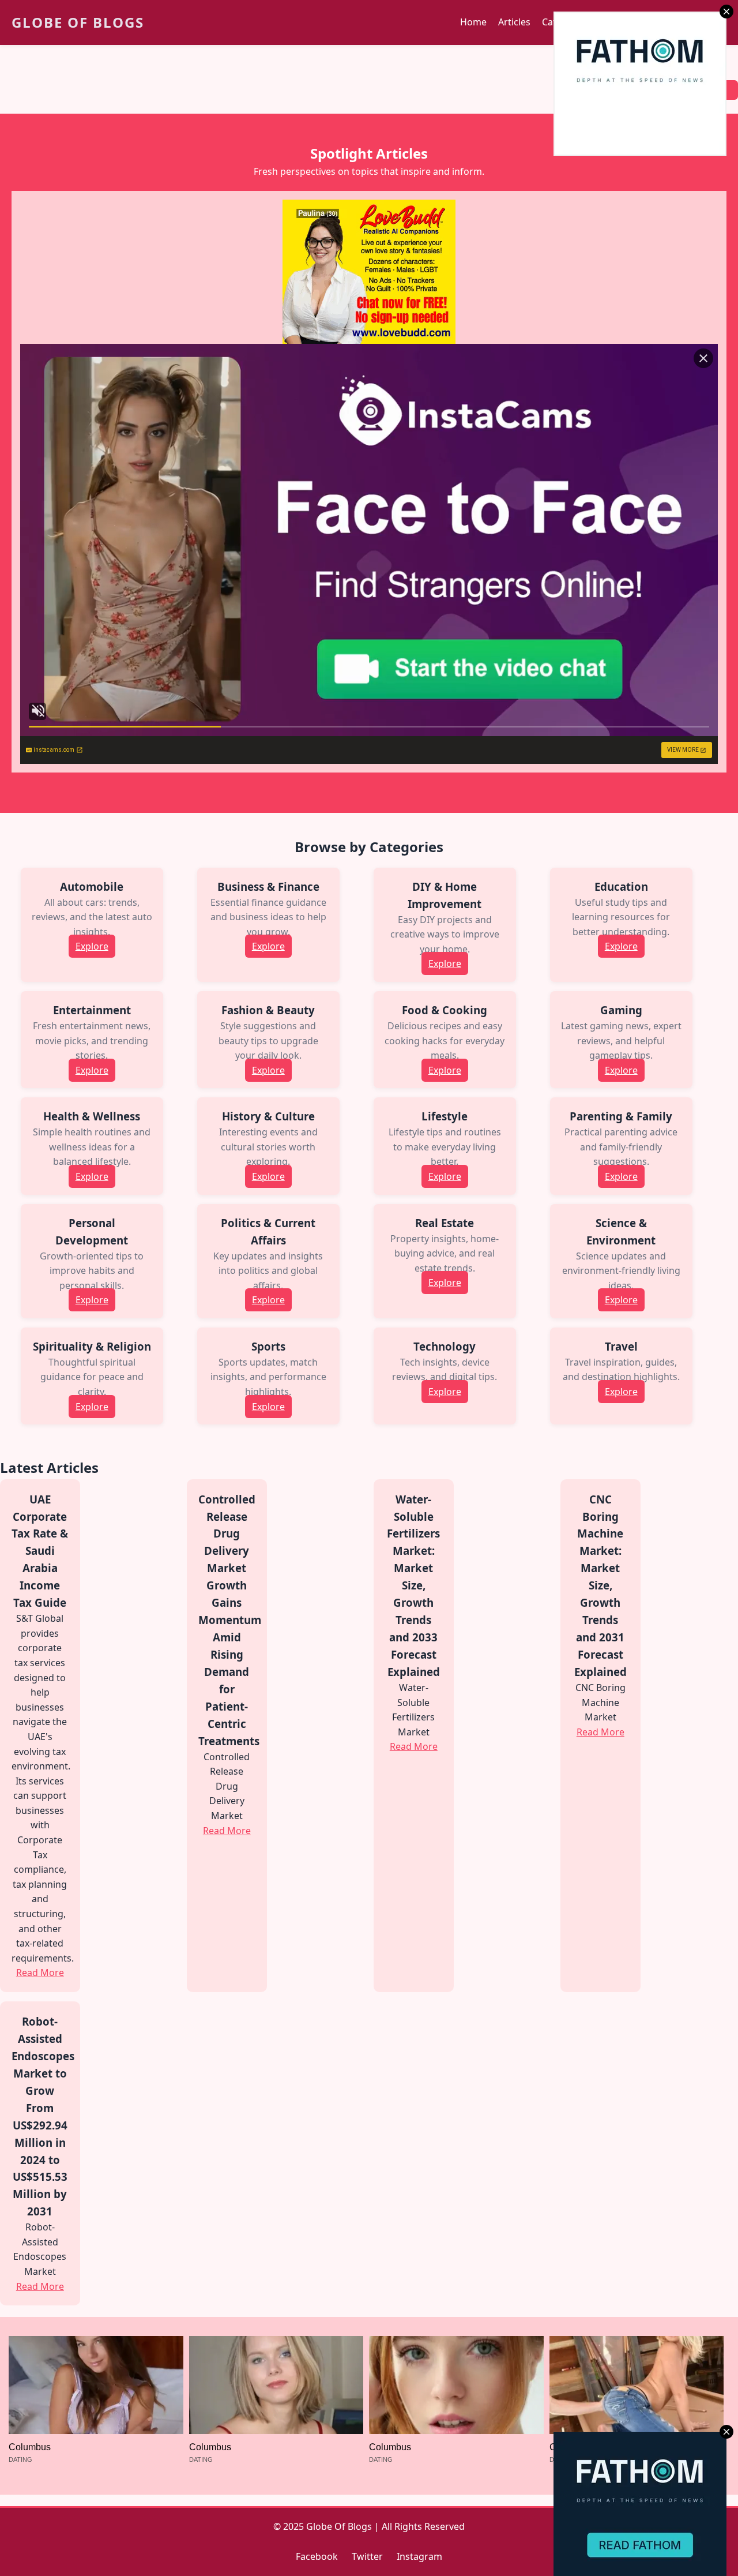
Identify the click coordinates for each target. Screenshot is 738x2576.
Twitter (367, 2556)
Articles (514, 22)
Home (473, 22)
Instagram (419, 2556)
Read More (40, 1973)
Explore (92, 946)
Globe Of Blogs (78, 22)
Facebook (317, 2556)
